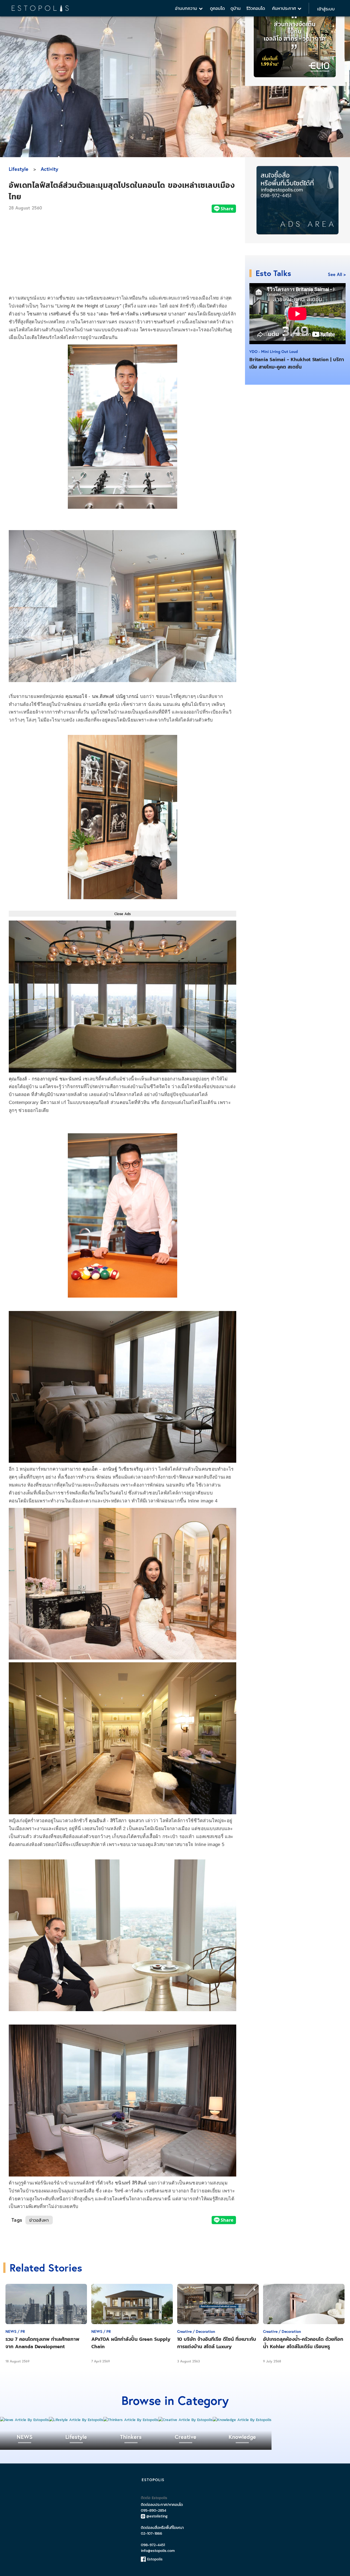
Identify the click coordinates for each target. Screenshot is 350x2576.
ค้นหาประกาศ (285, 8)
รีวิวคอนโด (256, 8)
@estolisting (157, 2516)
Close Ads (122, 914)
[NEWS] (24, 2420)
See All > (337, 274)
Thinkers (131, 2437)
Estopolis (154, 2559)
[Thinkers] (131, 2420)
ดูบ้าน (236, 8)
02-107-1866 (151, 2533)
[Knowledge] (242, 2420)
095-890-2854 (154, 2510)
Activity (49, 169)
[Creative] (186, 2420)
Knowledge (242, 2437)
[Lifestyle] (76, 2420)
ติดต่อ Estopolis (154, 2498)
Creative (186, 2437)
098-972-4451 (153, 2545)
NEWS (25, 2437)
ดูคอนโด (217, 8)
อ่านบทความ (187, 8)
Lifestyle (19, 169)
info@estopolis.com (158, 2551)
